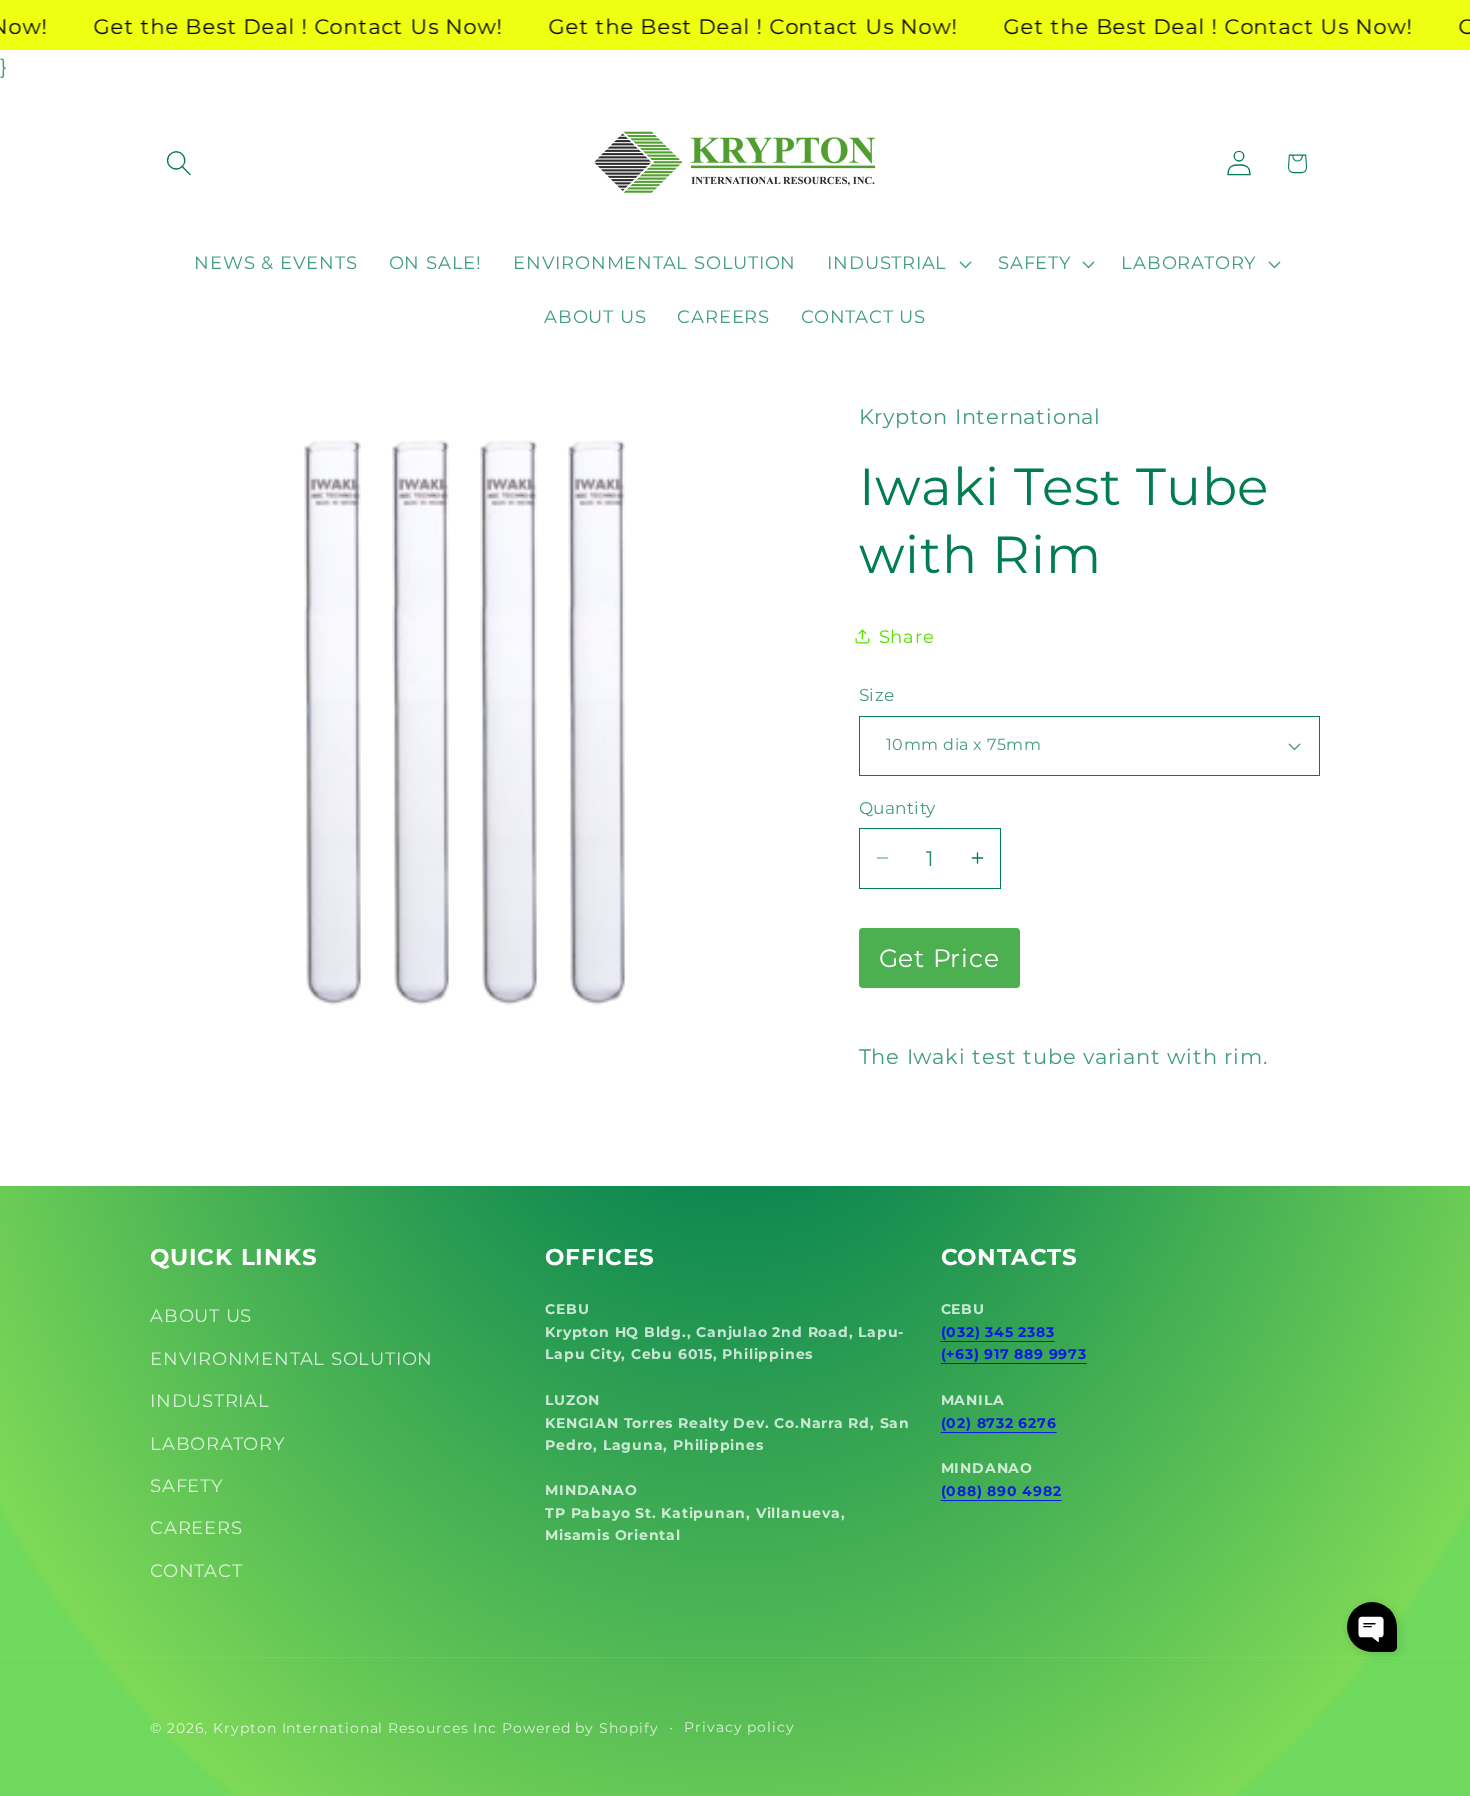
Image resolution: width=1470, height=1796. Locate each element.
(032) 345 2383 (998, 1332)
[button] (178, 163)
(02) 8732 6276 (999, 1423)
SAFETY (186, 1485)
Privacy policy (739, 1727)
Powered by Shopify (580, 1728)
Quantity (897, 808)
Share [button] (907, 636)
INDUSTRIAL (210, 1400)
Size (877, 695)
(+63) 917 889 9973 (1014, 1354)
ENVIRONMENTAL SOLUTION (291, 1358)
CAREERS (196, 1527)
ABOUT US (201, 1315)
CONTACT (196, 1570)
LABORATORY (217, 1443)
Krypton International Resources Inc (355, 1728)
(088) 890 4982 (1001, 1491)
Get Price (939, 958)
